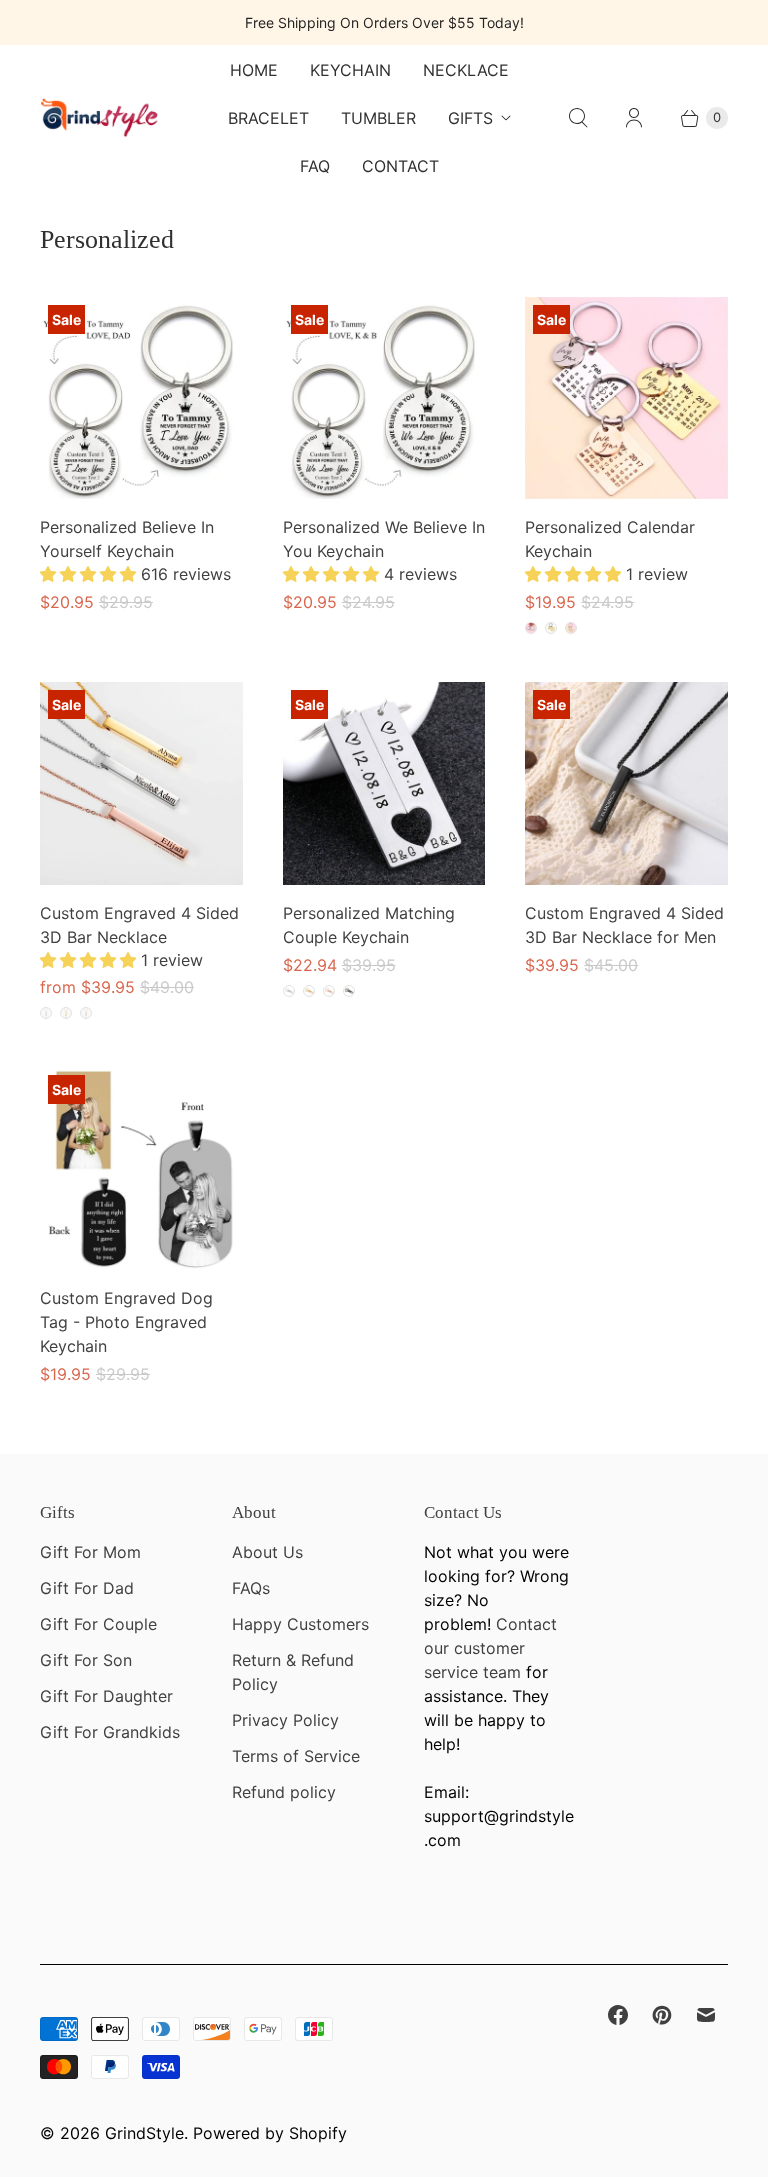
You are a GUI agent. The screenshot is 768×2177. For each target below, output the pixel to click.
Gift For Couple (98, 1624)
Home (254, 70)
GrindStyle (144, 2133)
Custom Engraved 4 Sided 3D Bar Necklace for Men (624, 925)
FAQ (315, 166)
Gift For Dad (87, 1588)
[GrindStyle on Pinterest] (662, 2015)
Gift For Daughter (106, 1696)
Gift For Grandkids (110, 1732)
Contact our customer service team (490, 1648)
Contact (400, 166)
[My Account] (634, 118)
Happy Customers (300, 1624)
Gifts (470, 118)
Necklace (466, 70)
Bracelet (268, 118)
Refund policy (284, 1792)
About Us (267, 1552)
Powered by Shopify (270, 2133)
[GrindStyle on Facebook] (618, 2015)
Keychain (350, 70)
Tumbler (378, 118)
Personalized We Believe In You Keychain (384, 539)
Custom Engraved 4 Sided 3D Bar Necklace (139, 925)
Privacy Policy (285, 1720)
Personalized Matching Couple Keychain (369, 925)
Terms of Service (296, 1756)
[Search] (578, 118)
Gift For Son (86, 1660)
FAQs (251, 1588)
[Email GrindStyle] (706, 2015)
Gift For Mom (90, 1552)
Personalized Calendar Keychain (610, 539)
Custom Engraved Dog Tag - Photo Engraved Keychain (126, 1322)
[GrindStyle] (100, 118)
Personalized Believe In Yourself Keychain (127, 539)
